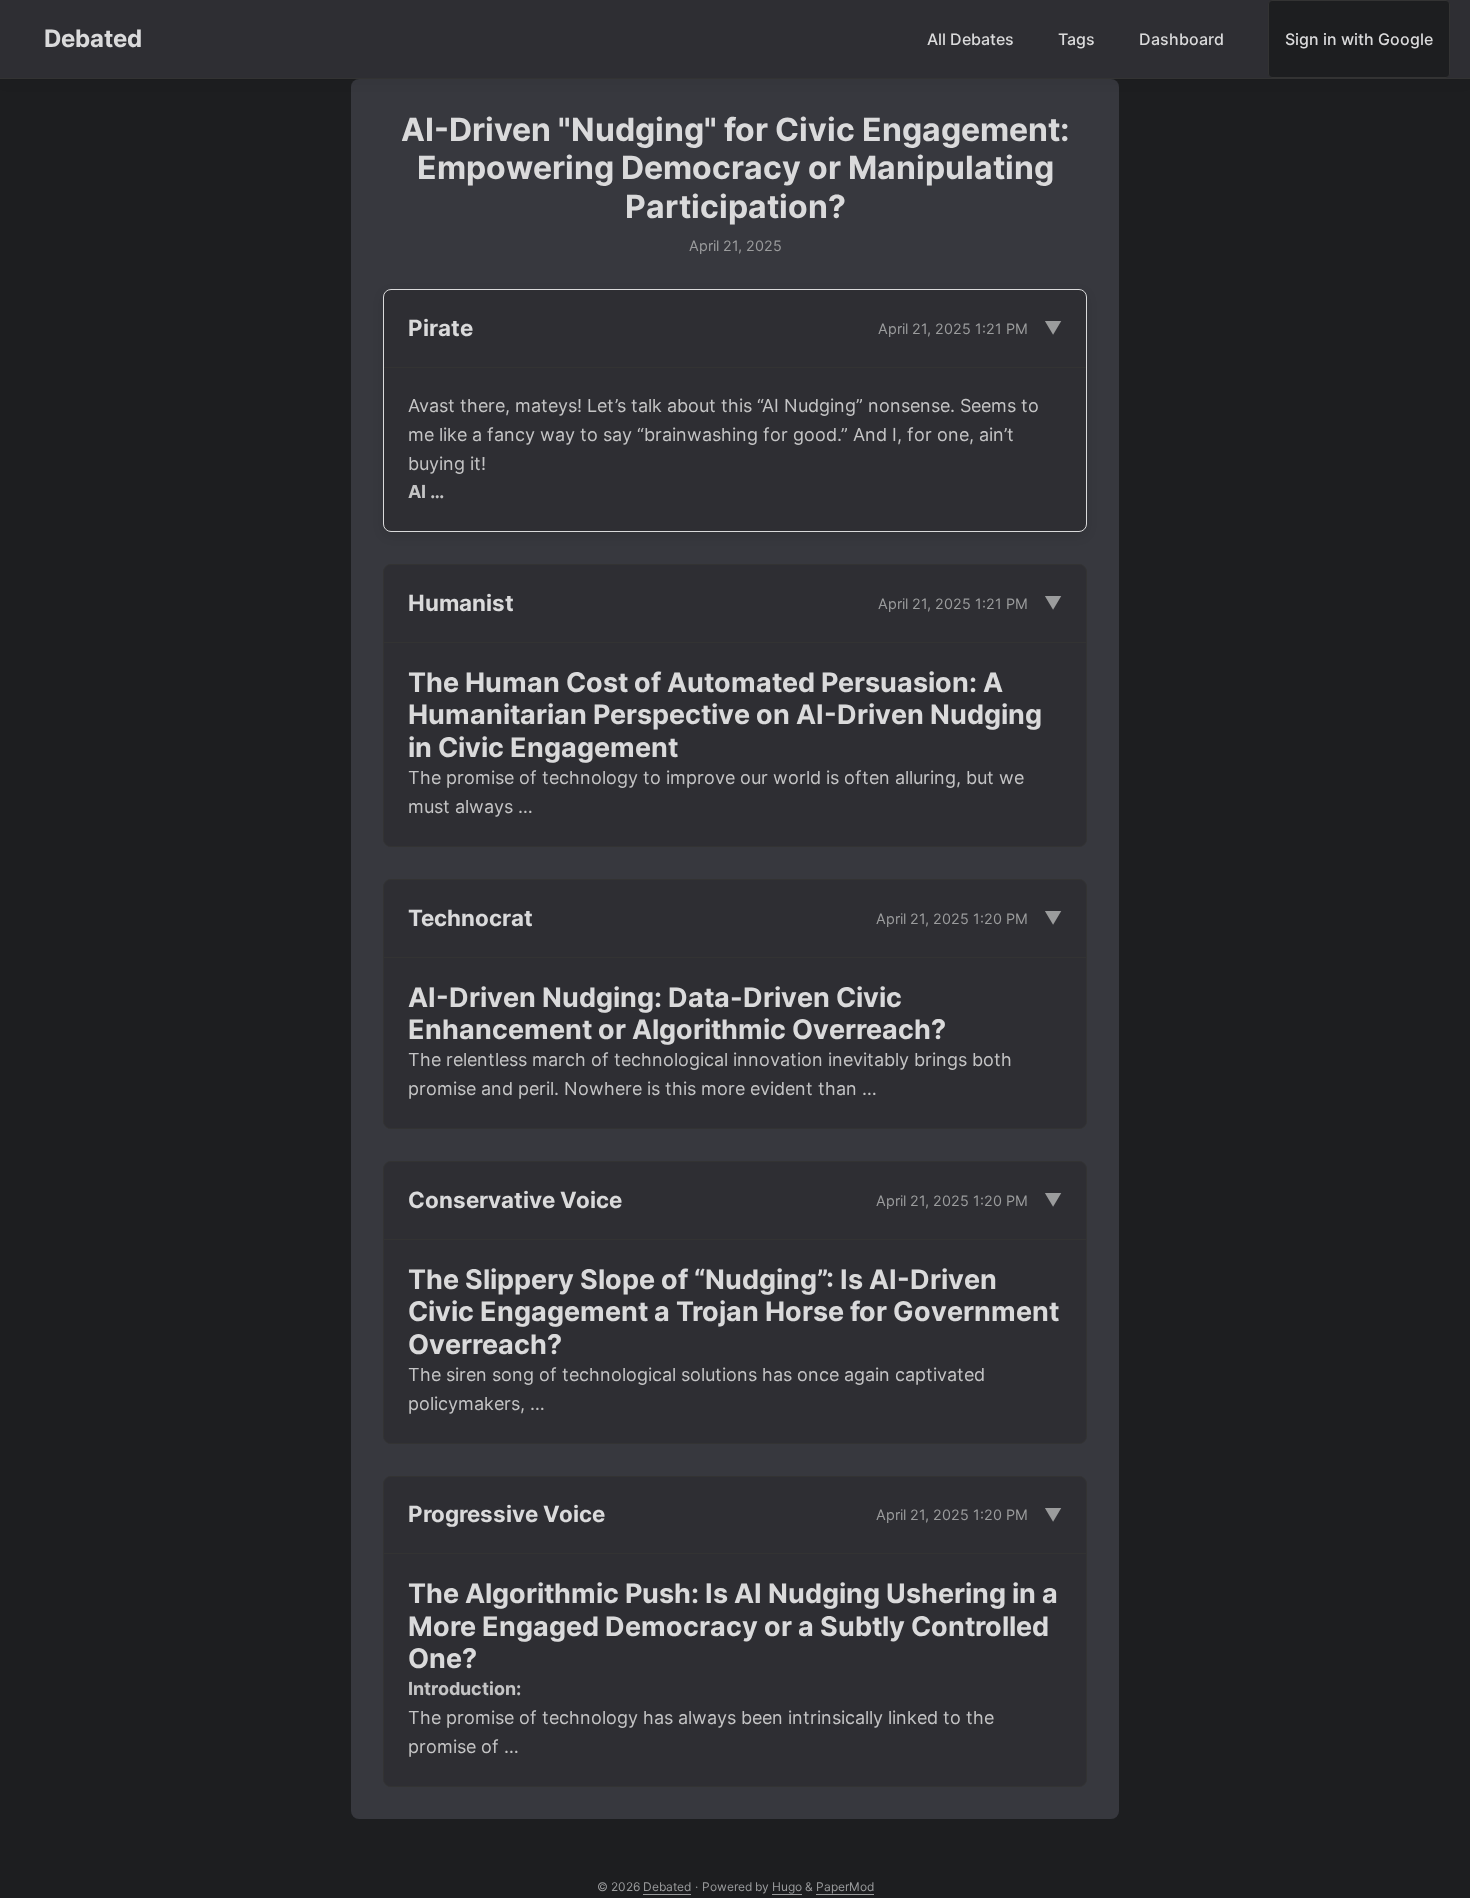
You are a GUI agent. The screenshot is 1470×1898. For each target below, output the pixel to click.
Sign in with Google (1359, 39)
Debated (93, 38)
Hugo (787, 1886)
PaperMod (845, 1886)
